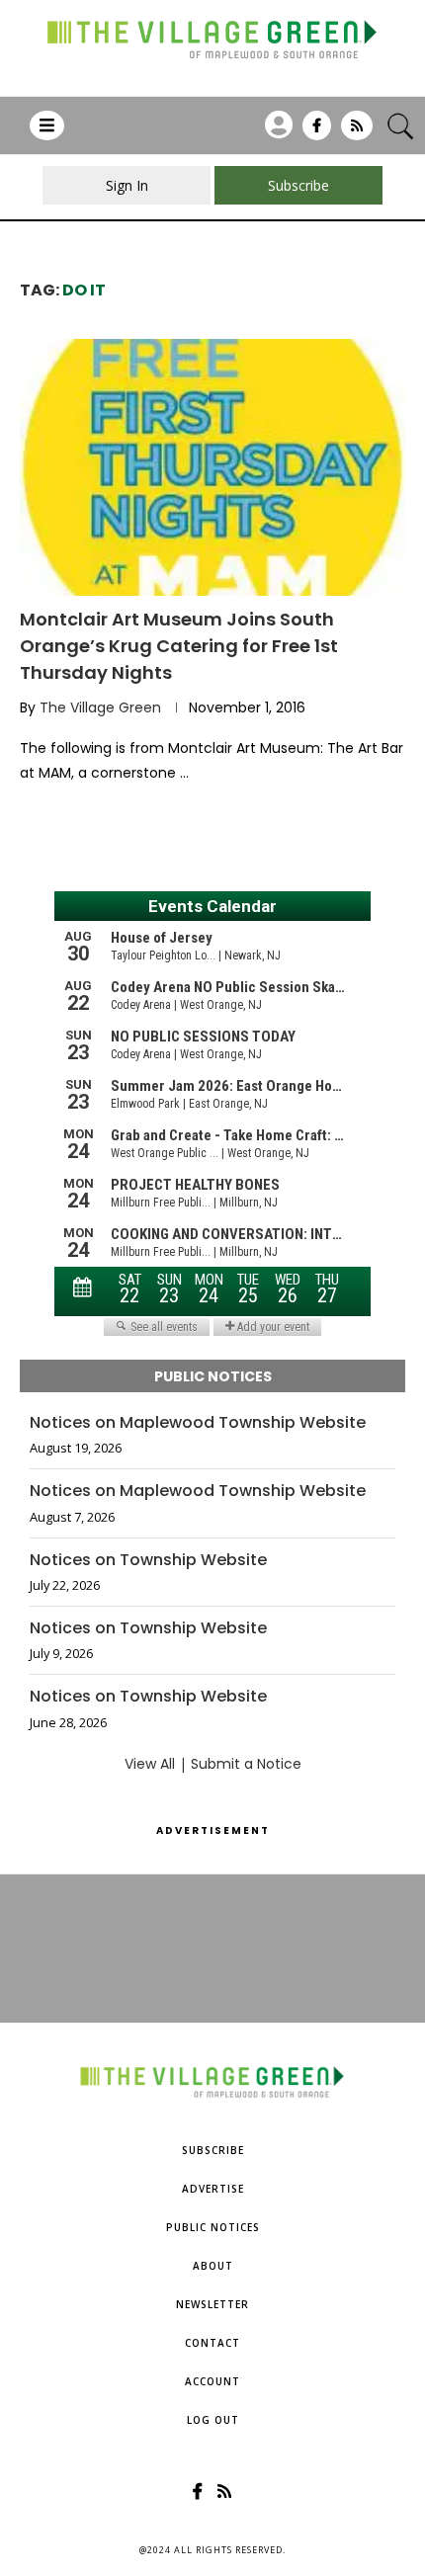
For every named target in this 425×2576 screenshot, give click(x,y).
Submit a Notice (246, 1764)
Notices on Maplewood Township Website (198, 1423)
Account (212, 2381)
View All (150, 1764)
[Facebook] (317, 132)
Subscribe (213, 2150)
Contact (212, 2343)
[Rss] (357, 132)
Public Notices (213, 2227)
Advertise (213, 2189)
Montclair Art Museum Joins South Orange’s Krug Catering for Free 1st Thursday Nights (179, 646)
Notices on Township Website (148, 1560)
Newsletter (212, 2304)
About (213, 2266)
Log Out (213, 2420)
